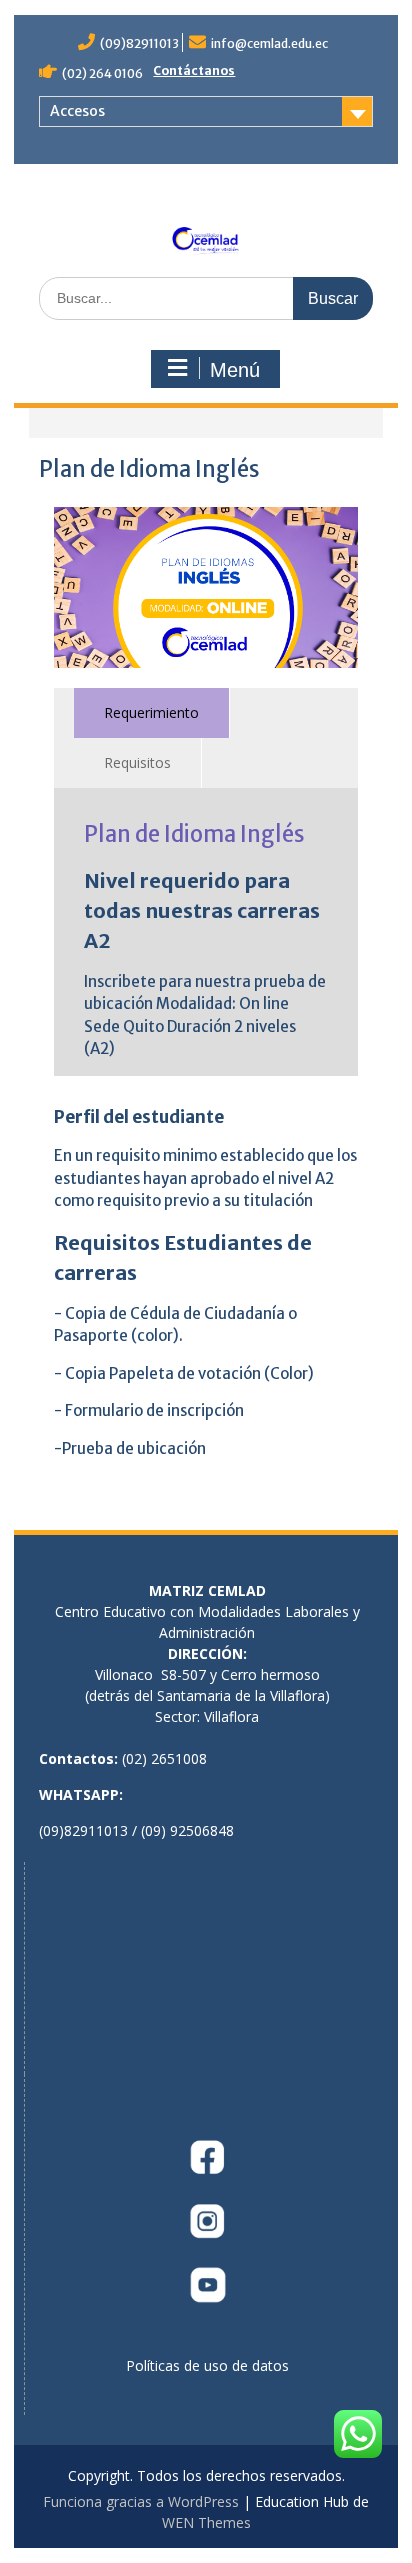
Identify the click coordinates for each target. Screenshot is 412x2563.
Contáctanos (194, 70)
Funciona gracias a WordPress (141, 2501)
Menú (235, 370)
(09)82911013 (139, 43)
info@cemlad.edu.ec (269, 43)
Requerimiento (151, 712)
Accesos (77, 111)
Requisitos (137, 762)
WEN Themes (206, 2522)
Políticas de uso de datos (207, 2365)
